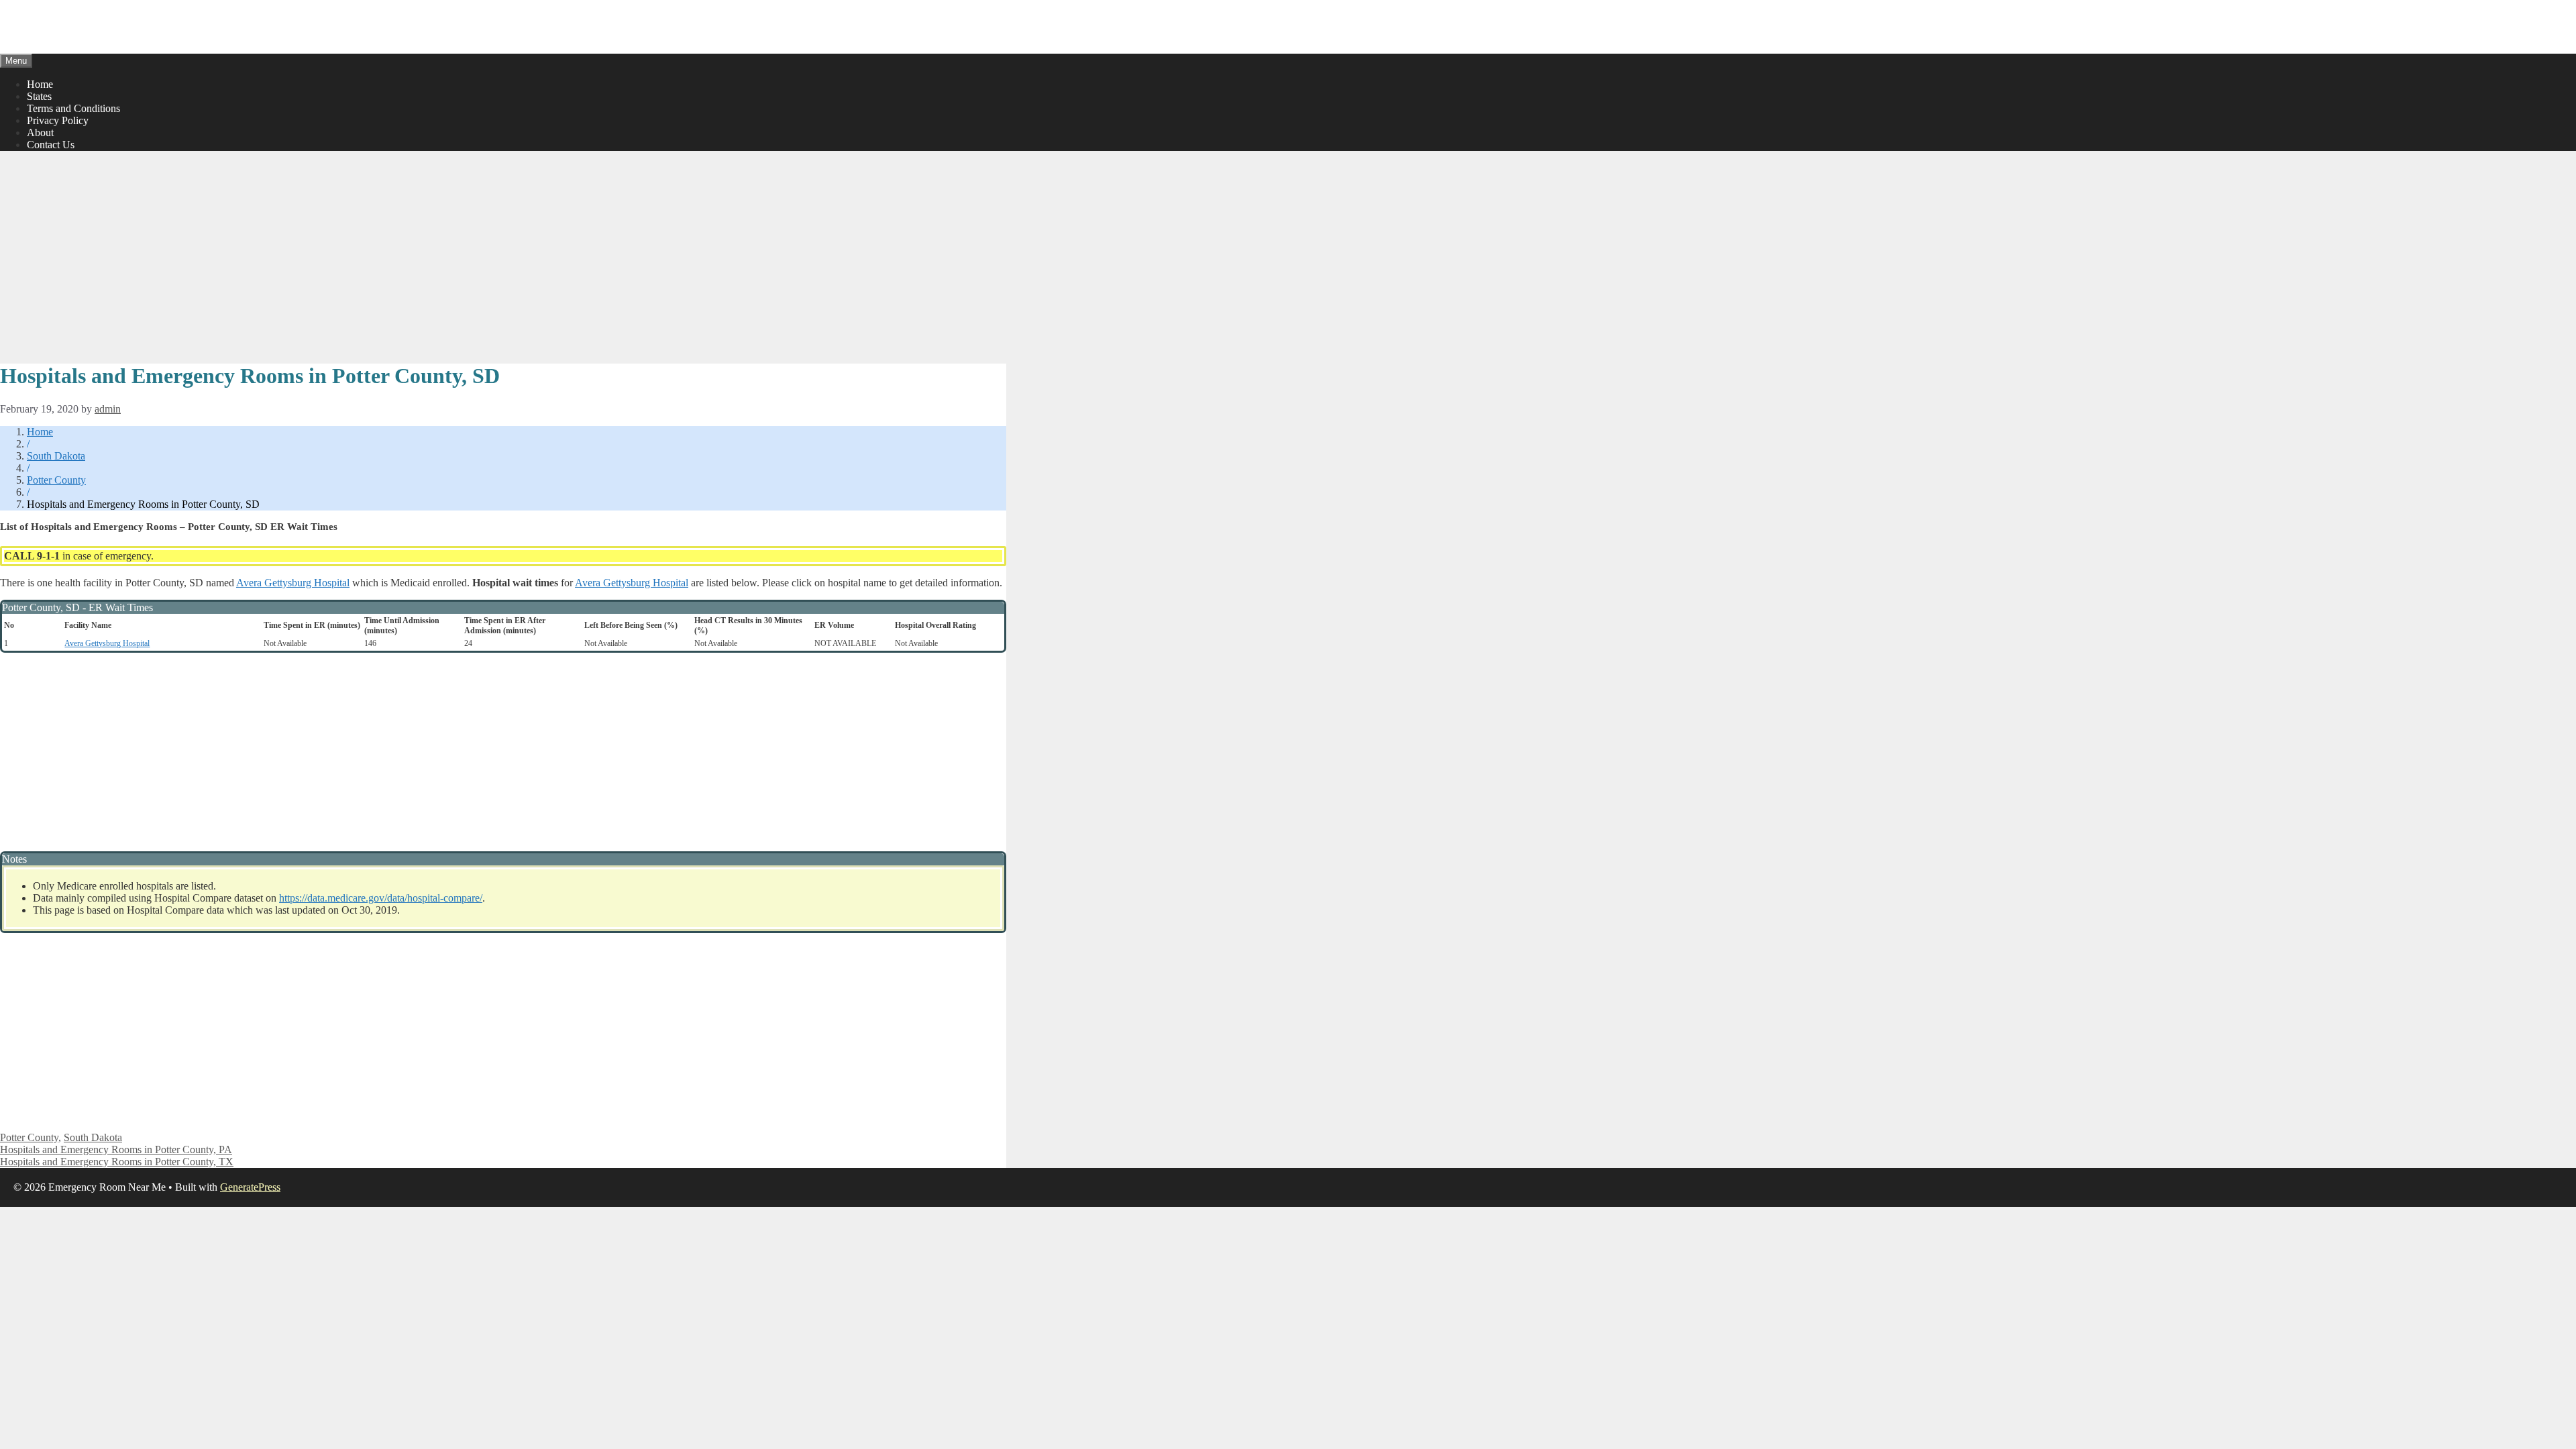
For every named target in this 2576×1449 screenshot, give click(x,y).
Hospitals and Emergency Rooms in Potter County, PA (116, 1149)
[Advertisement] (503, 256)
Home (40, 84)
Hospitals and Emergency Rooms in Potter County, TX (117, 1162)
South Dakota (56, 456)
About (40, 132)
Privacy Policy (58, 120)
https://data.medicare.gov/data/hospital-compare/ (381, 898)
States (39, 96)
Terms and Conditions (73, 108)
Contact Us (51, 145)
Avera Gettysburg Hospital (293, 583)
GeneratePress (250, 1187)
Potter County (56, 480)
